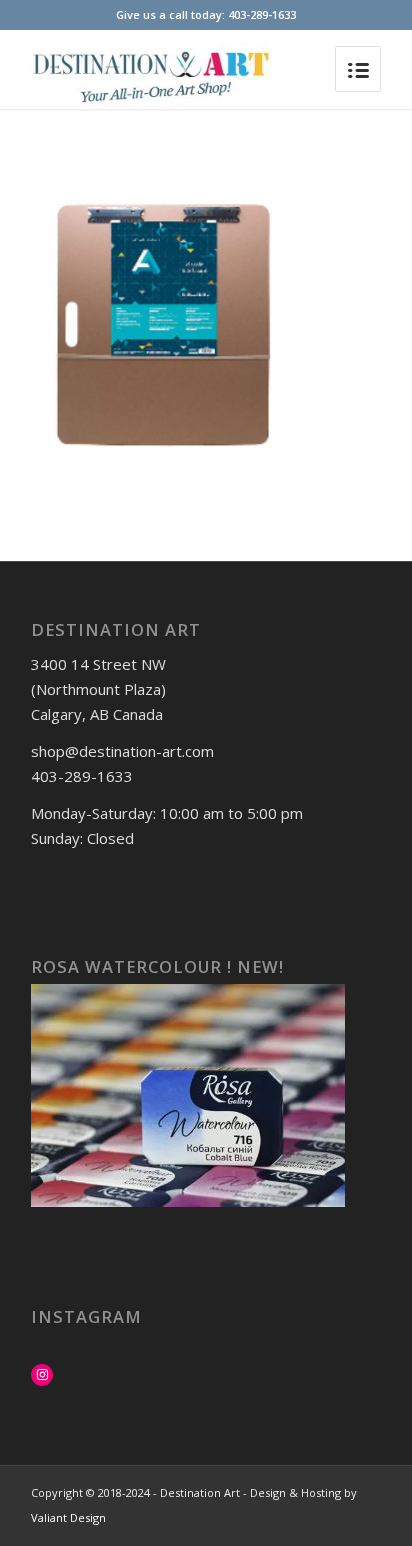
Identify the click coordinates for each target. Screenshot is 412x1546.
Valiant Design (68, 1517)
